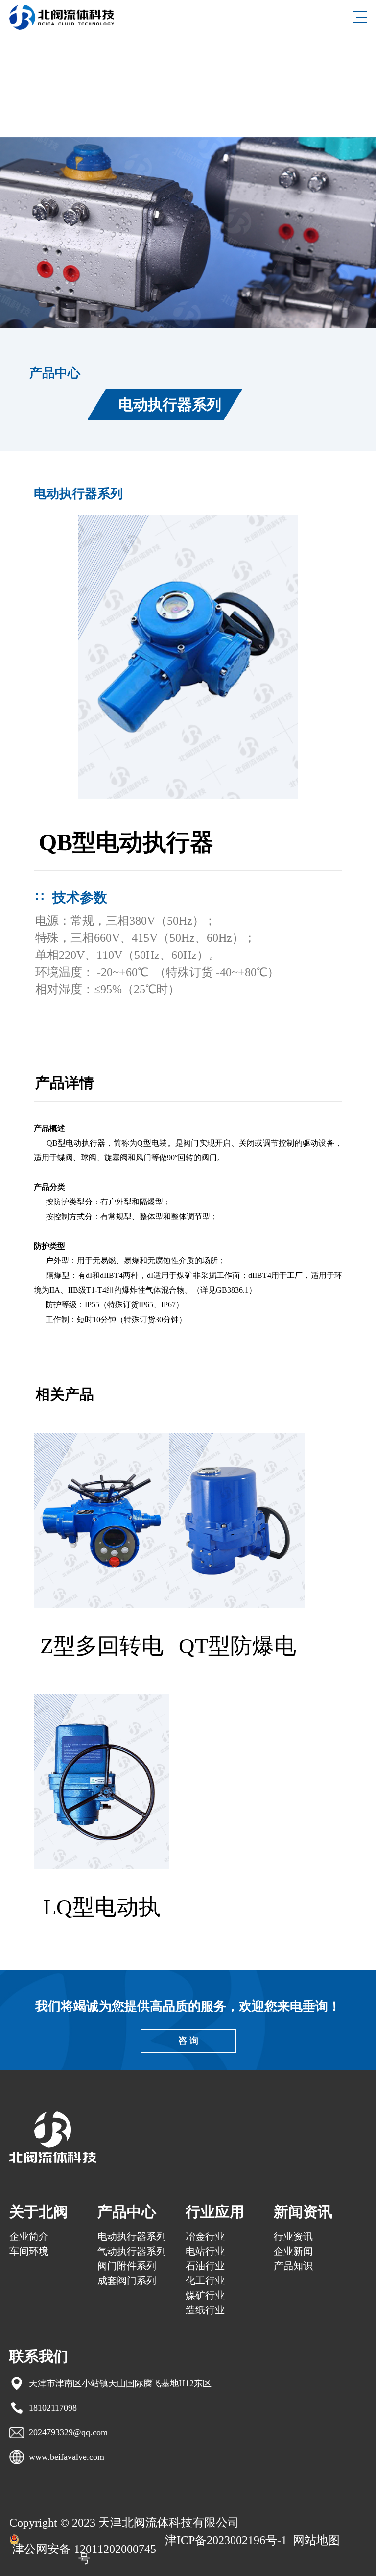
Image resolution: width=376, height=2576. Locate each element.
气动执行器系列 (132, 2251)
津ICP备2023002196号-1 (226, 2540)
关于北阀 (39, 2212)
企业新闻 (293, 2251)
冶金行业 (205, 2236)
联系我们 (39, 2356)
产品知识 (293, 2266)
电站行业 (205, 2251)
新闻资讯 (303, 2212)
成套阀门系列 (127, 2281)
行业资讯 (293, 2236)
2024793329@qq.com (68, 2432)
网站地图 (316, 2540)
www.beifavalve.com (67, 2457)
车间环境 (29, 2251)
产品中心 (127, 2212)
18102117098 (53, 2408)
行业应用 (215, 2212)
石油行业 (205, 2266)
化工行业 (205, 2281)
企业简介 (29, 2236)
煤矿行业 (205, 2295)
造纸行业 (205, 2310)
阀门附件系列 (127, 2266)
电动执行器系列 (170, 405)
